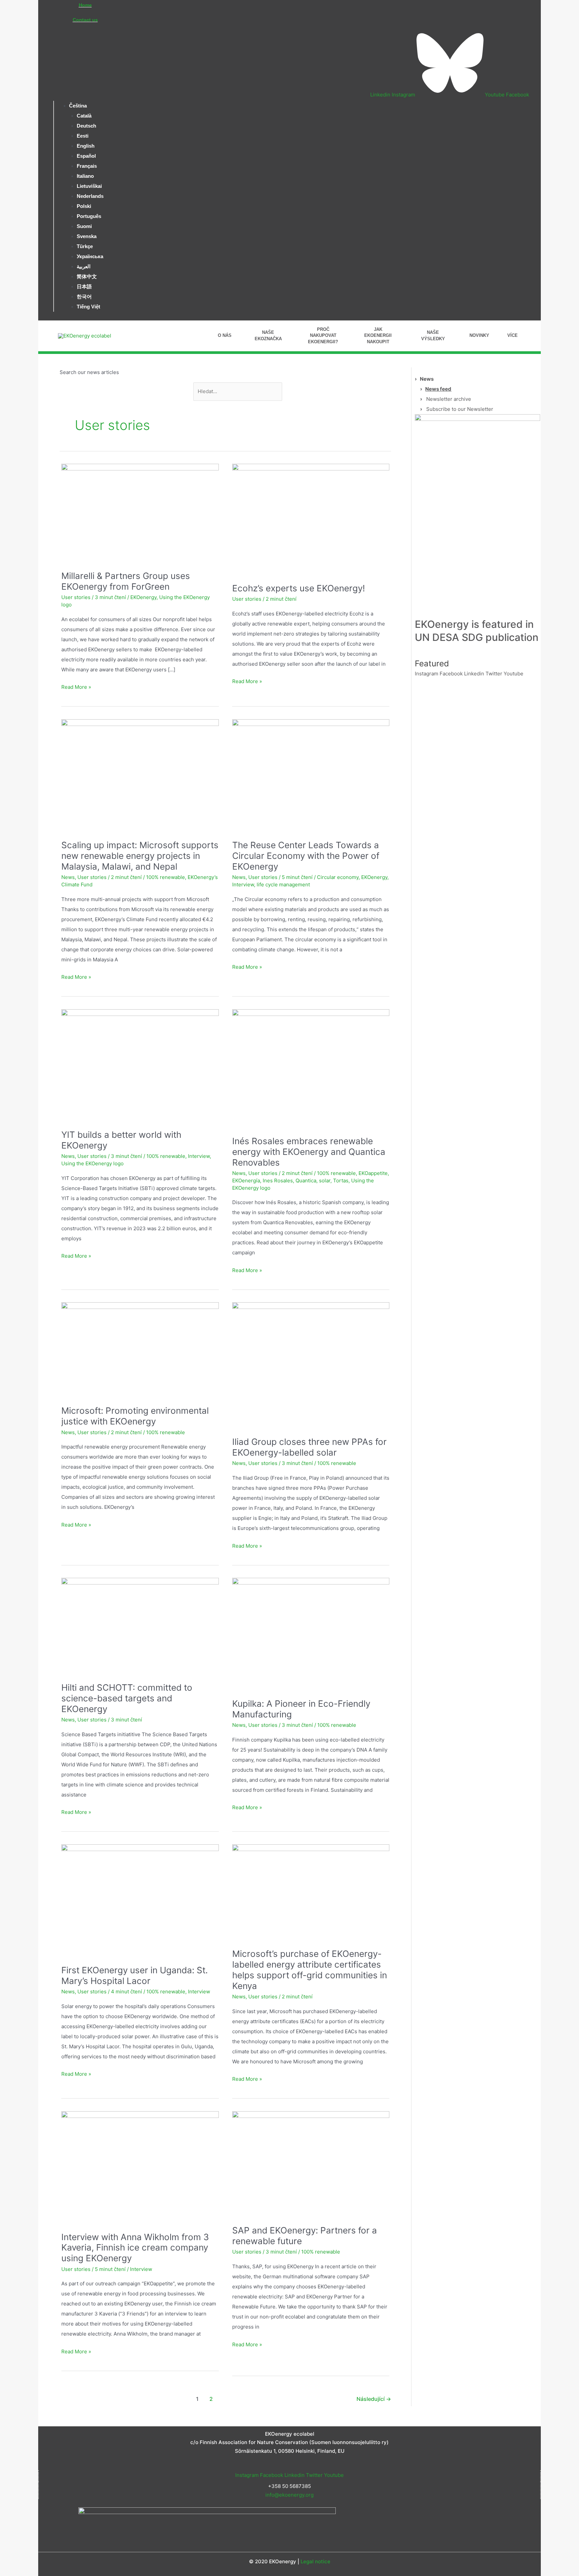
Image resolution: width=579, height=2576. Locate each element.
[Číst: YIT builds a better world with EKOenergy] (140, 1061)
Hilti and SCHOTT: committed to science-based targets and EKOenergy (127, 1698)
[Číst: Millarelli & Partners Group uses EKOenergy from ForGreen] (140, 509)
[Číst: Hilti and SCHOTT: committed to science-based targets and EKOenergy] (140, 1622)
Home (85, 5)
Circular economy (338, 877)
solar (325, 1181)
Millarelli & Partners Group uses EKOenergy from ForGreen (126, 581)
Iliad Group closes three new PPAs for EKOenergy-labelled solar (309, 1447)
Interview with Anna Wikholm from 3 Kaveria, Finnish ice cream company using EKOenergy (135, 2248)
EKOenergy (143, 597)
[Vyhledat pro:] (238, 391)
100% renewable (166, 877)
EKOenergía (246, 1181)
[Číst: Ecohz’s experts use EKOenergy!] (311, 515)
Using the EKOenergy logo (92, 1163)
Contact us (85, 20)
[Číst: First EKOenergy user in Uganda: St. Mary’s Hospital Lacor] (140, 1896)
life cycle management (283, 885)
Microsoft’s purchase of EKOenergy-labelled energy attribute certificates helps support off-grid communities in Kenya (310, 1970)
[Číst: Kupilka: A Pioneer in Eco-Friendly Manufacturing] (311, 1630)
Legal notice (315, 2561)
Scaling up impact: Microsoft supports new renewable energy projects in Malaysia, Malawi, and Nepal (140, 856)
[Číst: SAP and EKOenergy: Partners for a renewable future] (311, 2160)
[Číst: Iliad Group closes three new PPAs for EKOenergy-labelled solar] (311, 1361)
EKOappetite (373, 1173)
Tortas (341, 1181)
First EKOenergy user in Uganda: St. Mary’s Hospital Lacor (135, 1975)
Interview (243, 885)
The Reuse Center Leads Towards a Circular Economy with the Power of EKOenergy (306, 856)
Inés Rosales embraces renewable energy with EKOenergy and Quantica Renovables (309, 1152)
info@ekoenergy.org (289, 2495)
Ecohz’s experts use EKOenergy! (299, 588)
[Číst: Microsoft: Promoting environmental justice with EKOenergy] (140, 1346)
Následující (374, 2399)
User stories (76, 597)
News (68, 877)
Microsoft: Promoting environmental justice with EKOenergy (135, 1416)
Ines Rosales (278, 1181)
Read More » (76, 686)
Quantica (306, 1181)
